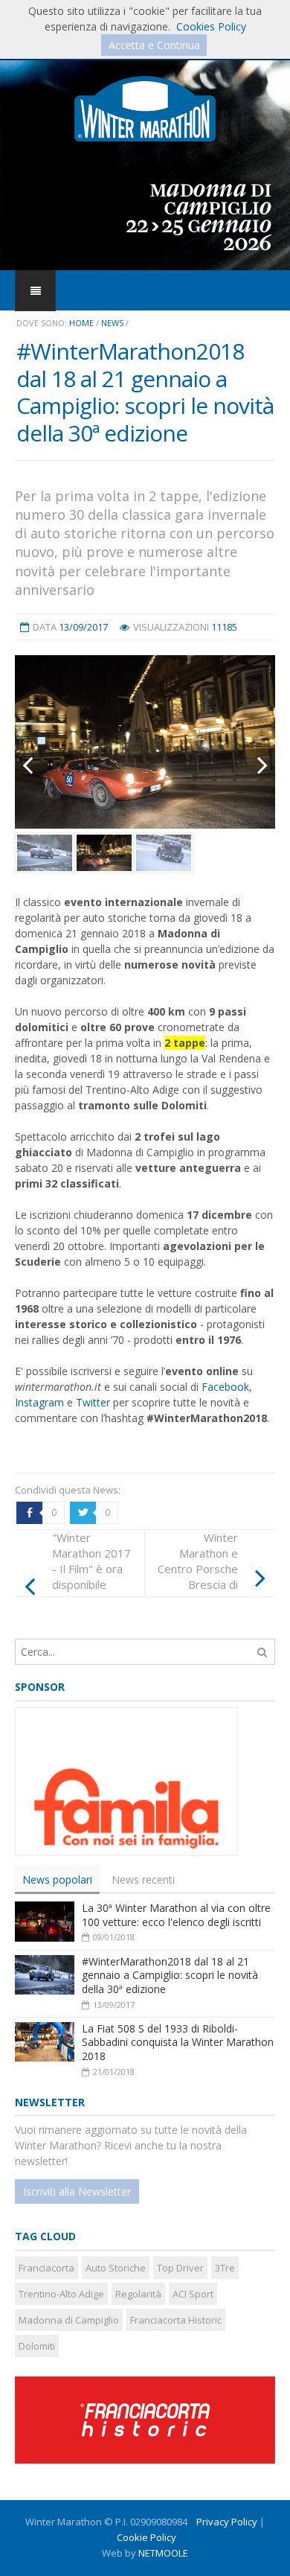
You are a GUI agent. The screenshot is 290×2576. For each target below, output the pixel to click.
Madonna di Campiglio (69, 2320)
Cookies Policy (211, 26)
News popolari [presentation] (57, 1880)
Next (253, 765)
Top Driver (180, 2268)
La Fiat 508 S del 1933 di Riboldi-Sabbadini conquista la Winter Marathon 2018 (178, 2042)
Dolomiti (37, 2346)
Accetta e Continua (154, 45)
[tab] (57, 1880)
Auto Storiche (116, 2268)
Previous (37, 765)
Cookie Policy (146, 2537)
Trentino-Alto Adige (61, 2294)
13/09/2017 (83, 627)
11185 (224, 627)
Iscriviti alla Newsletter (77, 2191)
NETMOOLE (163, 2553)
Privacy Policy (227, 2522)
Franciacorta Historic (176, 2320)
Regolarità (138, 2294)
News (112, 323)
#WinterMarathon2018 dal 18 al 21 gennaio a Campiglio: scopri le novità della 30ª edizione (170, 1975)
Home (81, 323)
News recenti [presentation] (143, 1880)
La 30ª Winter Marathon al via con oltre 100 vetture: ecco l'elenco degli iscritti (176, 1915)
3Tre (225, 2268)
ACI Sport (193, 2294)
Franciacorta (46, 2268)
